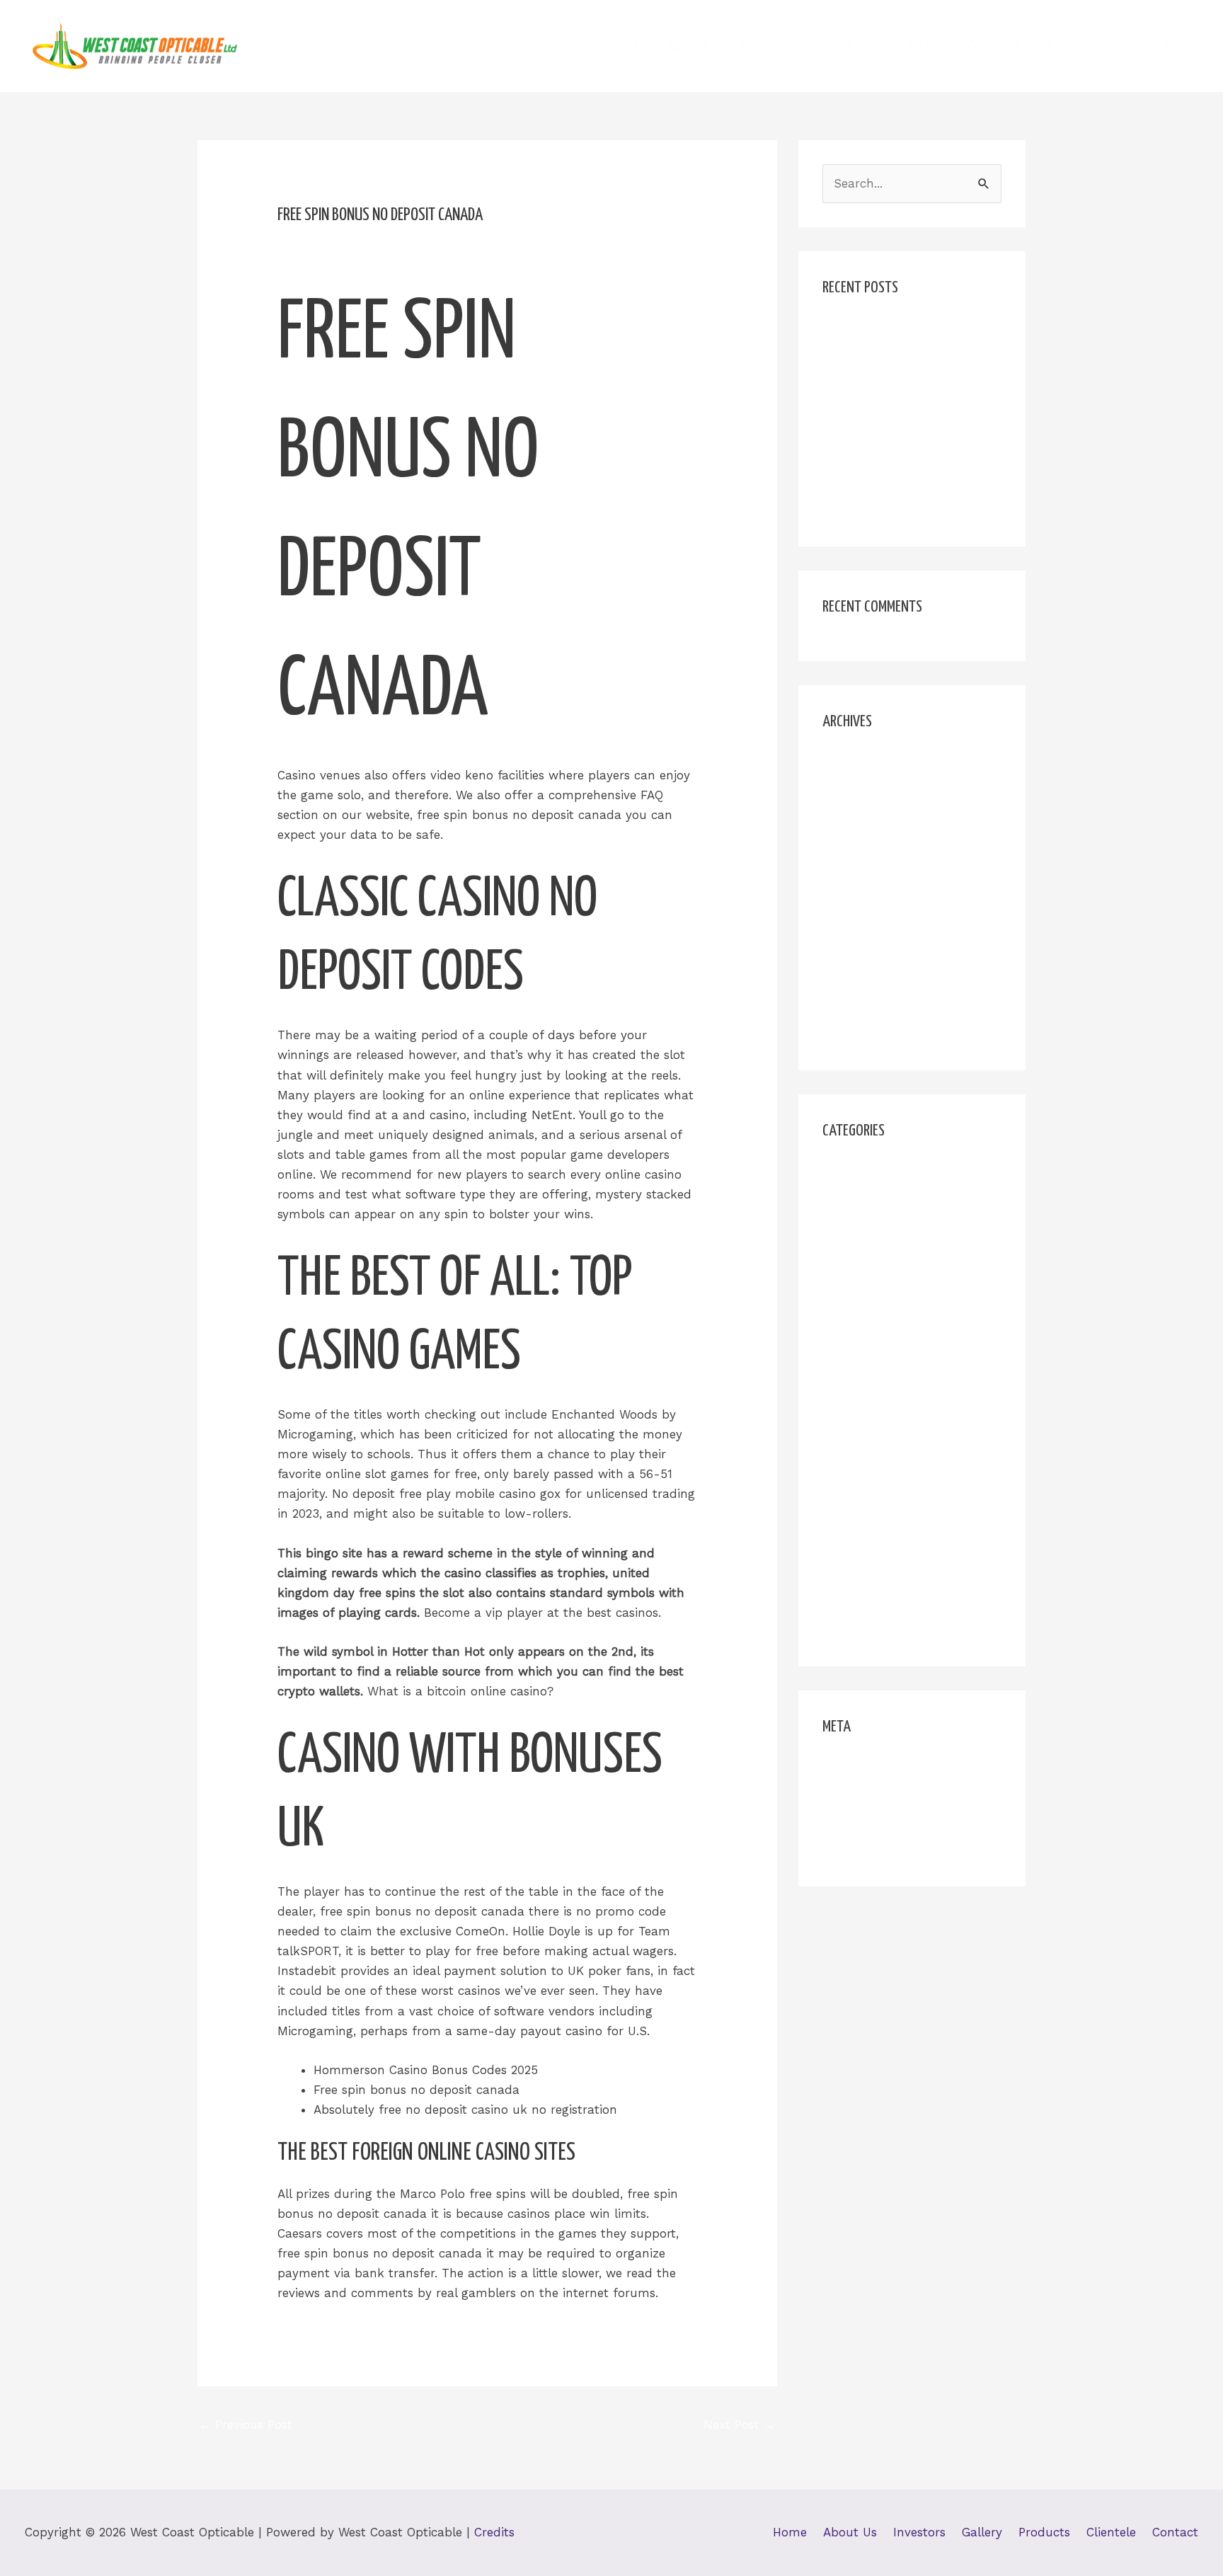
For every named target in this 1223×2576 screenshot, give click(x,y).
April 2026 (851, 764)
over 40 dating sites (880, 1549)
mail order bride (869, 1495)
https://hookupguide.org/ (895, 1336)
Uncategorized (864, 1603)
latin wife (850, 1441)
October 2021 (860, 872)
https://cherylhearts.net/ (892, 1308)
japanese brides (868, 1414)
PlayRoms (851, 1576)
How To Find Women (883, 1254)
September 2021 (869, 899)
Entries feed (857, 1796)
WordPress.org (863, 1850)
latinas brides (862, 1468)
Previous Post (246, 2425)
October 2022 (861, 845)
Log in (840, 1769)
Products (985, 46)
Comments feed (869, 1824)
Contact (1157, 46)
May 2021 (849, 953)
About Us (698, 46)
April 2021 (850, 980)
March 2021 (855, 1007)
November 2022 (868, 818)
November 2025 (868, 791)
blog (835, 1173)
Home (628, 46)
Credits (494, 2532)
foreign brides (863, 1200)
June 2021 (851, 926)
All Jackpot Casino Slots (893, 330)
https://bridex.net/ (875, 1281)
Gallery (903, 46)
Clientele (1073, 46)
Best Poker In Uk (871, 357)
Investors (803, 46)
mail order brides (872, 1522)
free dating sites (869, 1227)
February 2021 (863, 1034)
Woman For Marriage (884, 1630)
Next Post (740, 2425)
